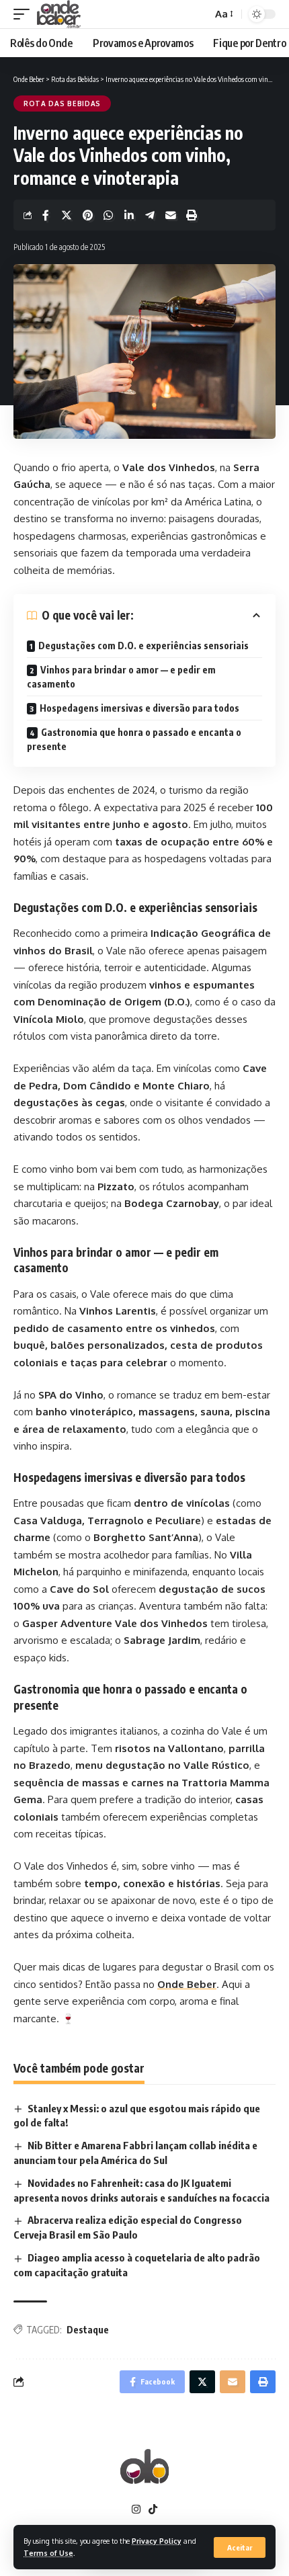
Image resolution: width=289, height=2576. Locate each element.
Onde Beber (187, 1984)
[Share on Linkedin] (129, 215)
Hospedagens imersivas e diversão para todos (139, 708)
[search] (199, 14)
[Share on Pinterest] (87, 215)
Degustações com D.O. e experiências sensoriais (143, 646)
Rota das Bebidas (62, 103)
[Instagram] (136, 2509)
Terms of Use (48, 2553)
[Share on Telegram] (150, 215)
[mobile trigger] (25, 14)
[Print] (192, 215)
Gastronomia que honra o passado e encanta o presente (134, 739)
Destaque (88, 2330)
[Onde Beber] (59, 14)
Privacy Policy (157, 2541)
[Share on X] (67, 215)
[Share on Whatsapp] (108, 215)
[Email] (171, 215)
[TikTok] (153, 2509)
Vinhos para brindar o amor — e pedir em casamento (121, 677)
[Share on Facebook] (46, 215)
